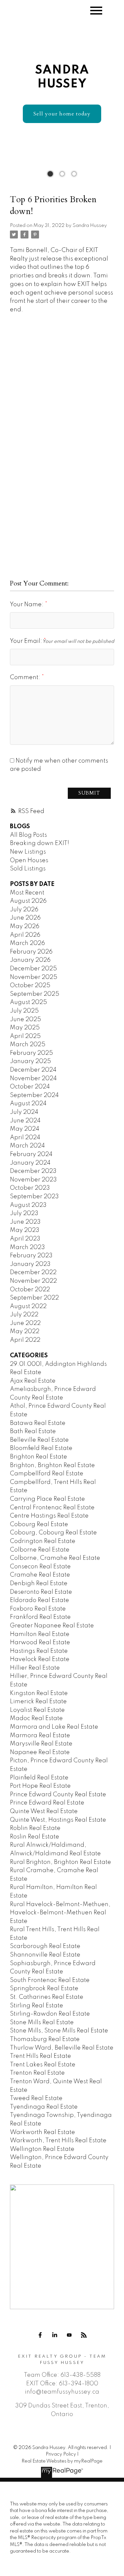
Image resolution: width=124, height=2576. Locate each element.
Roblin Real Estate (35, 1828)
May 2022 (25, 1332)
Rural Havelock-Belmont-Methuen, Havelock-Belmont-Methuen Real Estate (60, 1913)
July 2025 (24, 1011)
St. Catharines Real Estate (47, 1997)
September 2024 (34, 1095)
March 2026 (27, 943)
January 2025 (30, 1061)
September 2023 (34, 1197)
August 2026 (28, 901)
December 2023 (33, 1171)
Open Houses (29, 861)
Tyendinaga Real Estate (44, 2107)
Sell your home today (62, 114)
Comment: (26, 677)
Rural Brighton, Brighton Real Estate (61, 1862)
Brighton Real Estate (39, 1457)
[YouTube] (69, 2335)
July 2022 (24, 1315)
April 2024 (25, 1138)
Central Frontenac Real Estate (52, 1508)
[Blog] (84, 2335)
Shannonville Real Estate (45, 1955)
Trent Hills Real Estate (41, 2056)
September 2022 (34, 1298)
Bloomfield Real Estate (41, 1448)
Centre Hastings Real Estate (49, 1516)
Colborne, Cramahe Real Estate (55, 1558)
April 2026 (25, 935)
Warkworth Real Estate (42, 2132)
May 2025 (25, 1028)
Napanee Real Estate (40, 1752)
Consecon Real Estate (40, 1567)
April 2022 (25, 1340)
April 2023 (25, 1239)
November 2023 (33, 1180)
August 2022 (28, 1306)
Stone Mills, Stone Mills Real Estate (59, 2031)
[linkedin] (55, 2335)
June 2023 (25, 1222)
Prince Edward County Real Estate (58, 1795)
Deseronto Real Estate (41, 1592)
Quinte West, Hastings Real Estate (58, 1820)
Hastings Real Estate (39, 1651)
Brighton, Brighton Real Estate (52, 1465)
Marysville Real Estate (41, 1744)
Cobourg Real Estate (39, 1524)
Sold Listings (28, 869)
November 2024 (33, 1079)
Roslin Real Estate (35, 1837)
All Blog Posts (28, 835)
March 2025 (28, 1045)
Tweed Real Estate (36, 2098)
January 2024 (30, 1163)
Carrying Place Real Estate (47, 1499)
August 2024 (28, 1104)
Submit (89, 793)
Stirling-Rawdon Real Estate (50, 2014)
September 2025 (35, 994)
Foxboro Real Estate (38, 1609)
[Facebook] (40, 2335)
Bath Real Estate (33, 1431)
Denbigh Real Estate (39, 1584)
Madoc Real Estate (36, 1718)
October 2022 (30, 1290)
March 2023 (27, 1247)
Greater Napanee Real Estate (52, 1626)
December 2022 (33, 1272)
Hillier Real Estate (35, 1668)
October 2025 (30, 986)
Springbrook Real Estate (44, 1989)
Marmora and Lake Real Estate (54, 1727)
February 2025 (31, 1053)
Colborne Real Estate (40, 1550)
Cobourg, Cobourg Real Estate (53, 1533)
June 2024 (25, 1121)
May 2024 (25, 1129)
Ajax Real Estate (33, 1381)
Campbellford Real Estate (47, 1474)
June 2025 (25, 1020)
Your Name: (27, 605)
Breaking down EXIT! (40, 843)
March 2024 (27, 1146)
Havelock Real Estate (40, 1659)
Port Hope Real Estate (40, 1786)
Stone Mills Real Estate (42, 2023)
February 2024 (31, 1154)
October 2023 (30, 1188)
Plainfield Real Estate (39, 1778)
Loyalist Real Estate (37, 1710)
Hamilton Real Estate (40, 1634)
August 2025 (28, 1002)
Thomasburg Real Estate (45, 2039)
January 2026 (30, 960)
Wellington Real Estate (42, 2149)
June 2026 (25, 918)
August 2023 (28, 1205)
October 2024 (30, 1087)
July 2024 (24, 1112)
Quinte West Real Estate (44, 1811)
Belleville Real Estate (39, 1440)
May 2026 (25, 927)
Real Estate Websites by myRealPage (62, 2461)
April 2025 (25, 1036)
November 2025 (34, 977)
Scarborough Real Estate (45, 1946)
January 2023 (30, 1264)
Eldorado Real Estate (40, 1600)
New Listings (28, 852)
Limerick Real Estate (38, 1702)
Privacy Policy (61, 2454)
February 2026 (31, 952)
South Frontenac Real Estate (50, 1980)
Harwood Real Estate (40, 1643)
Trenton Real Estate (37, 2073)
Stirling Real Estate (37, 2006)
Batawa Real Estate (38, 1423)
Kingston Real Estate (39, 1693)
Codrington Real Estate (43, 1541)
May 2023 (25, 1230)
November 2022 (33, 1281)
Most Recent (27, 893)
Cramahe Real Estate (40, 1575)
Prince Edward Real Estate (47, 1803)
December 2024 (33, 1070)
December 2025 (33, 969)
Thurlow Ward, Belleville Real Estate (62, 2048)
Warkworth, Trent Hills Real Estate (58, 2141)
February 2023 (31, 1256)
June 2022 (25, 1323)
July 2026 (24, 910)
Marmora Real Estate (40, 1736)
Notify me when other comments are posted (59, 765)
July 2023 (24, 1213)
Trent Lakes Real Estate (43, 2065)
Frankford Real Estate (40, 1617)
